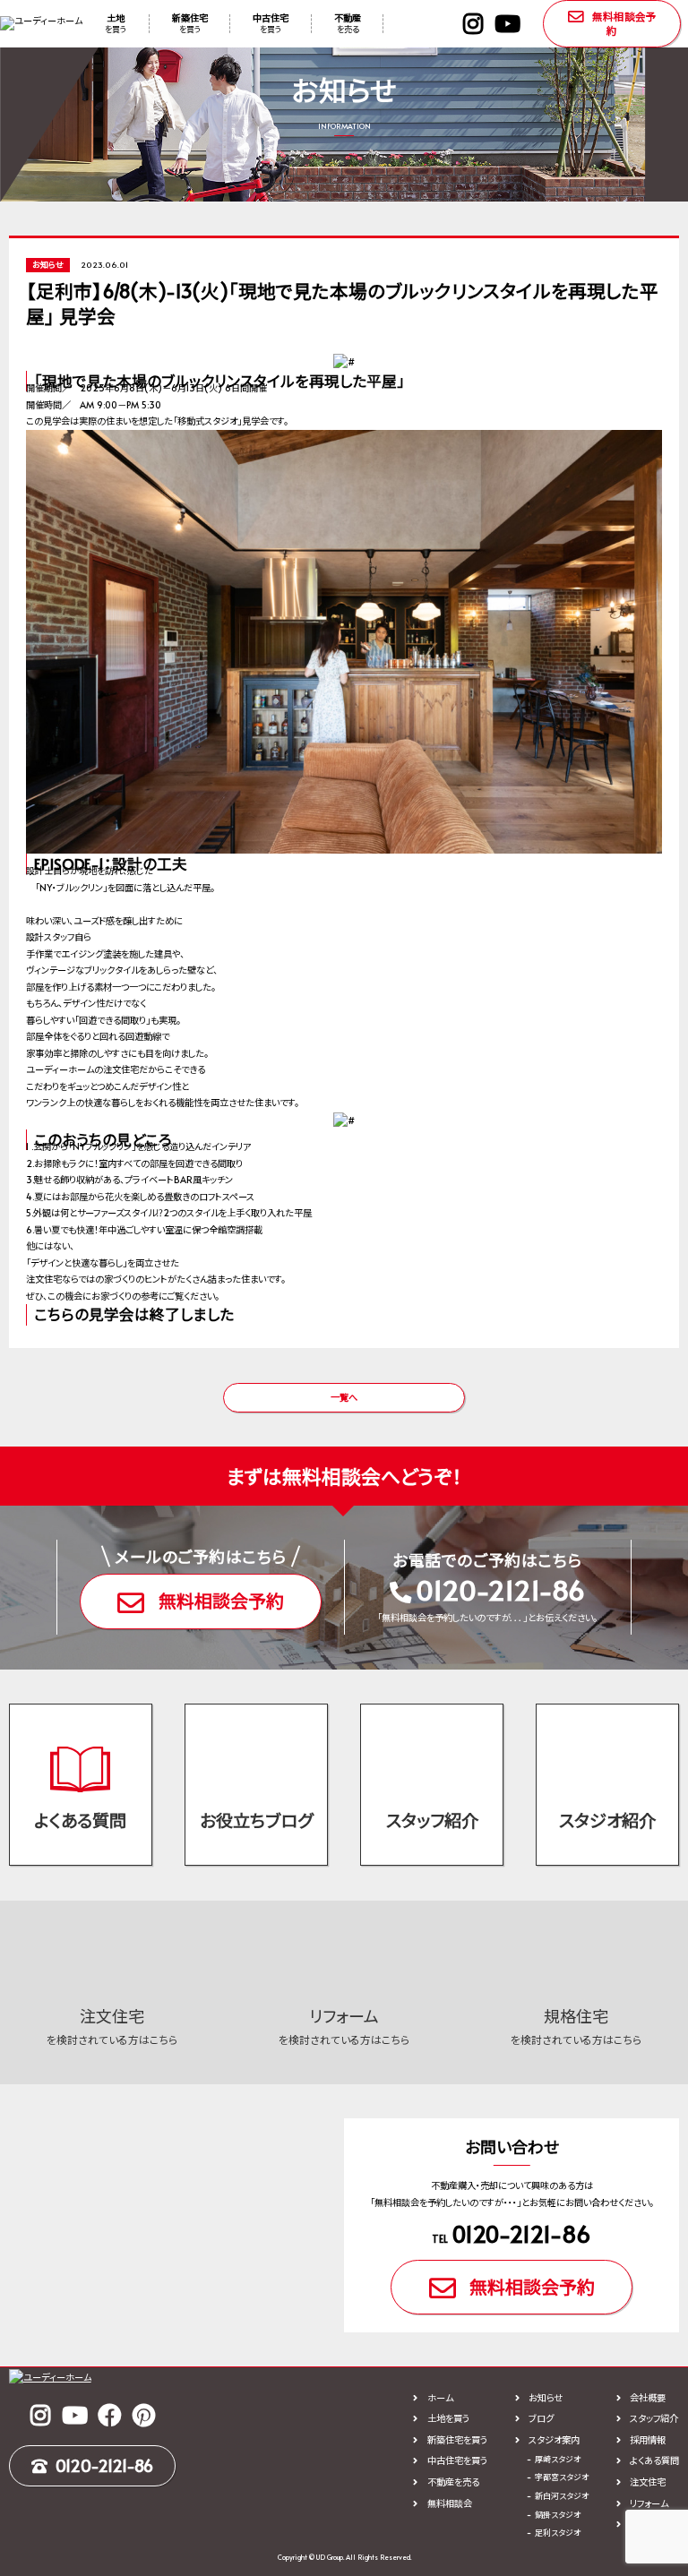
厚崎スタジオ (558, 2459)
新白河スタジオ (562, 2496)
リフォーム (649, 2503)
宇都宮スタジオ (562, 2477)
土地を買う (448, 2418)
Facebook (109, 2415)
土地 (116, 23)
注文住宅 (648, 2482)
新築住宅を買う (457, 2440)
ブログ (541, 2418)
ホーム (440, 2398)
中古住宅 (271, 23)
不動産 (348, 23)
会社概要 (648, 2398)
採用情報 (648, 2440)
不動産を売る (453, 2482)
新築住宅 (190, 23)
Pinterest (143, 2415)
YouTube (507, 23)
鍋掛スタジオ (558, 2515)
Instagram (473, 23)
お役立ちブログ (256, 1820)
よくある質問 (80, 1820)
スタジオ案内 (554, 2440)
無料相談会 (449, 2503)
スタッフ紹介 (432, 1820)
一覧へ (344, 1397)
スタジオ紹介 (607, 1820)
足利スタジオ (558, 2533)
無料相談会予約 (624, 23)
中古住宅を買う (457, 2460)
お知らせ (546, 2398)
